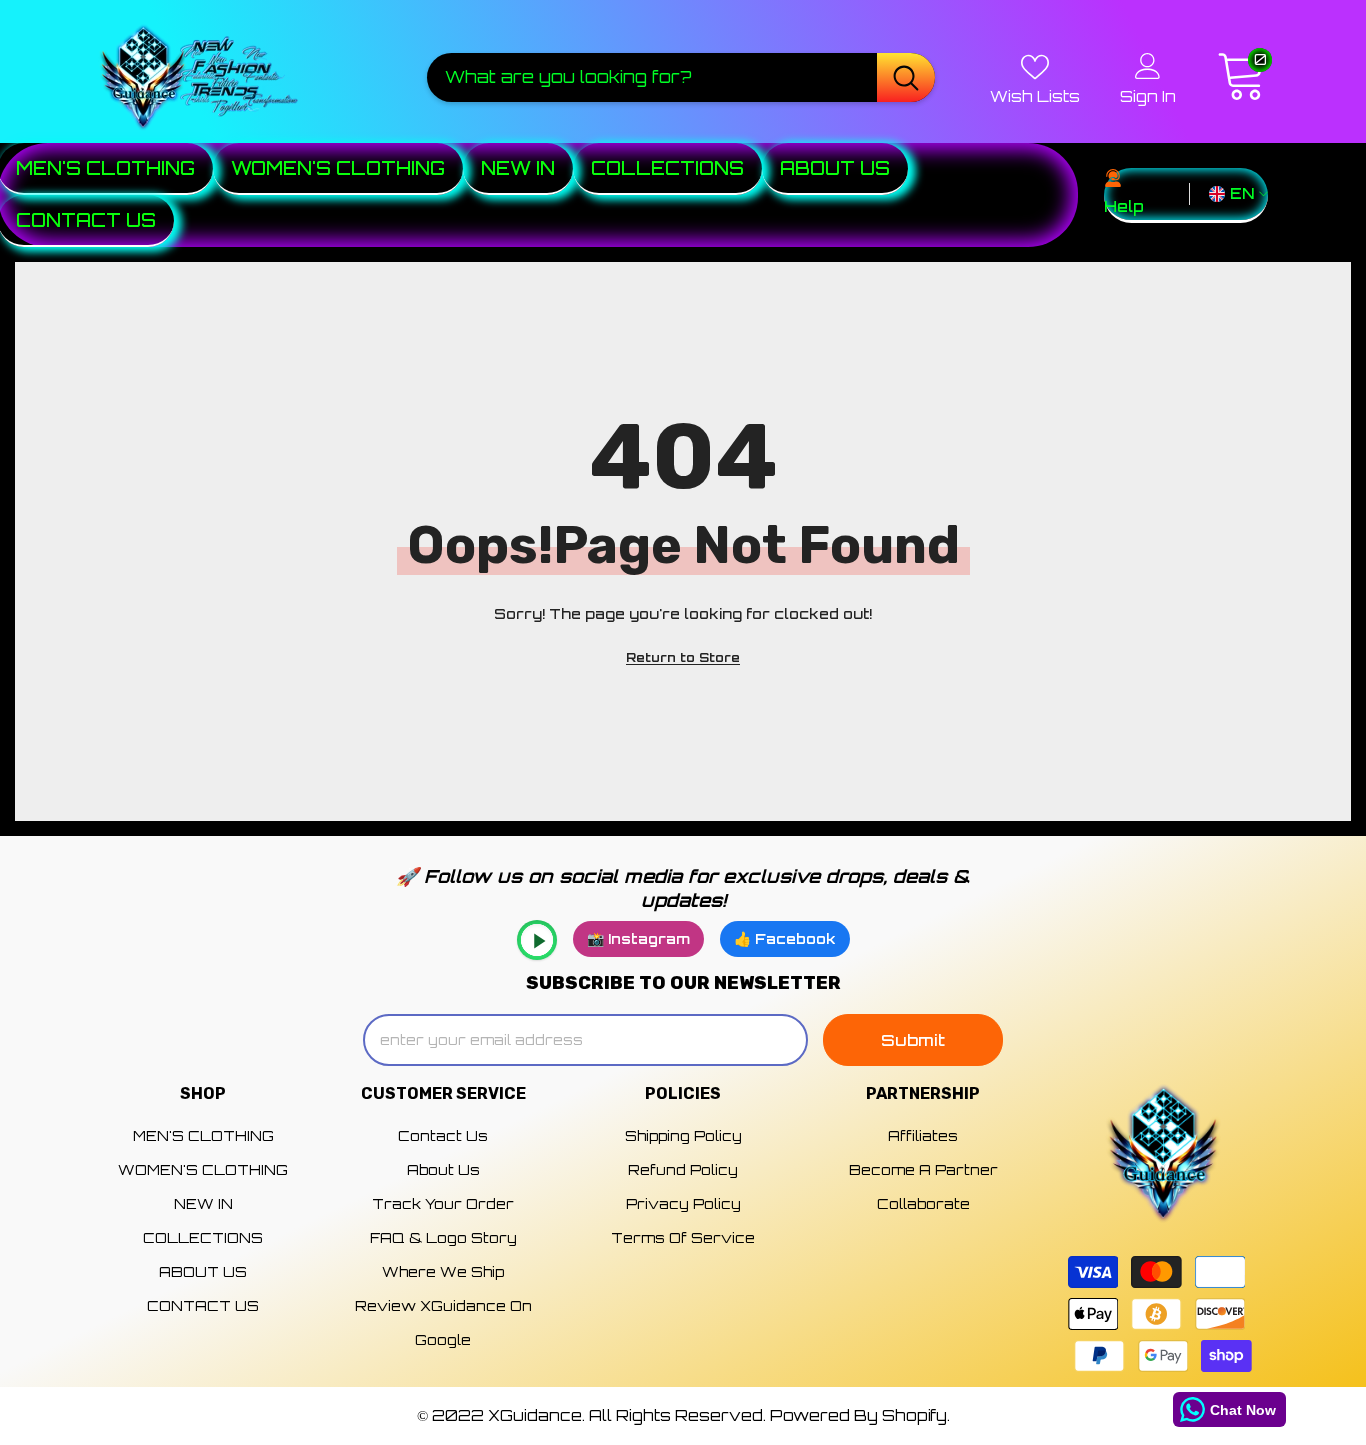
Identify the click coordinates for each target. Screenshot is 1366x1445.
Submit (913, 1040)
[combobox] (652, 77)
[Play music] (537, 940)
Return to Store (683, 657)
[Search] (681, 77)
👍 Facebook (785, 938)
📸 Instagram (638, 938)
